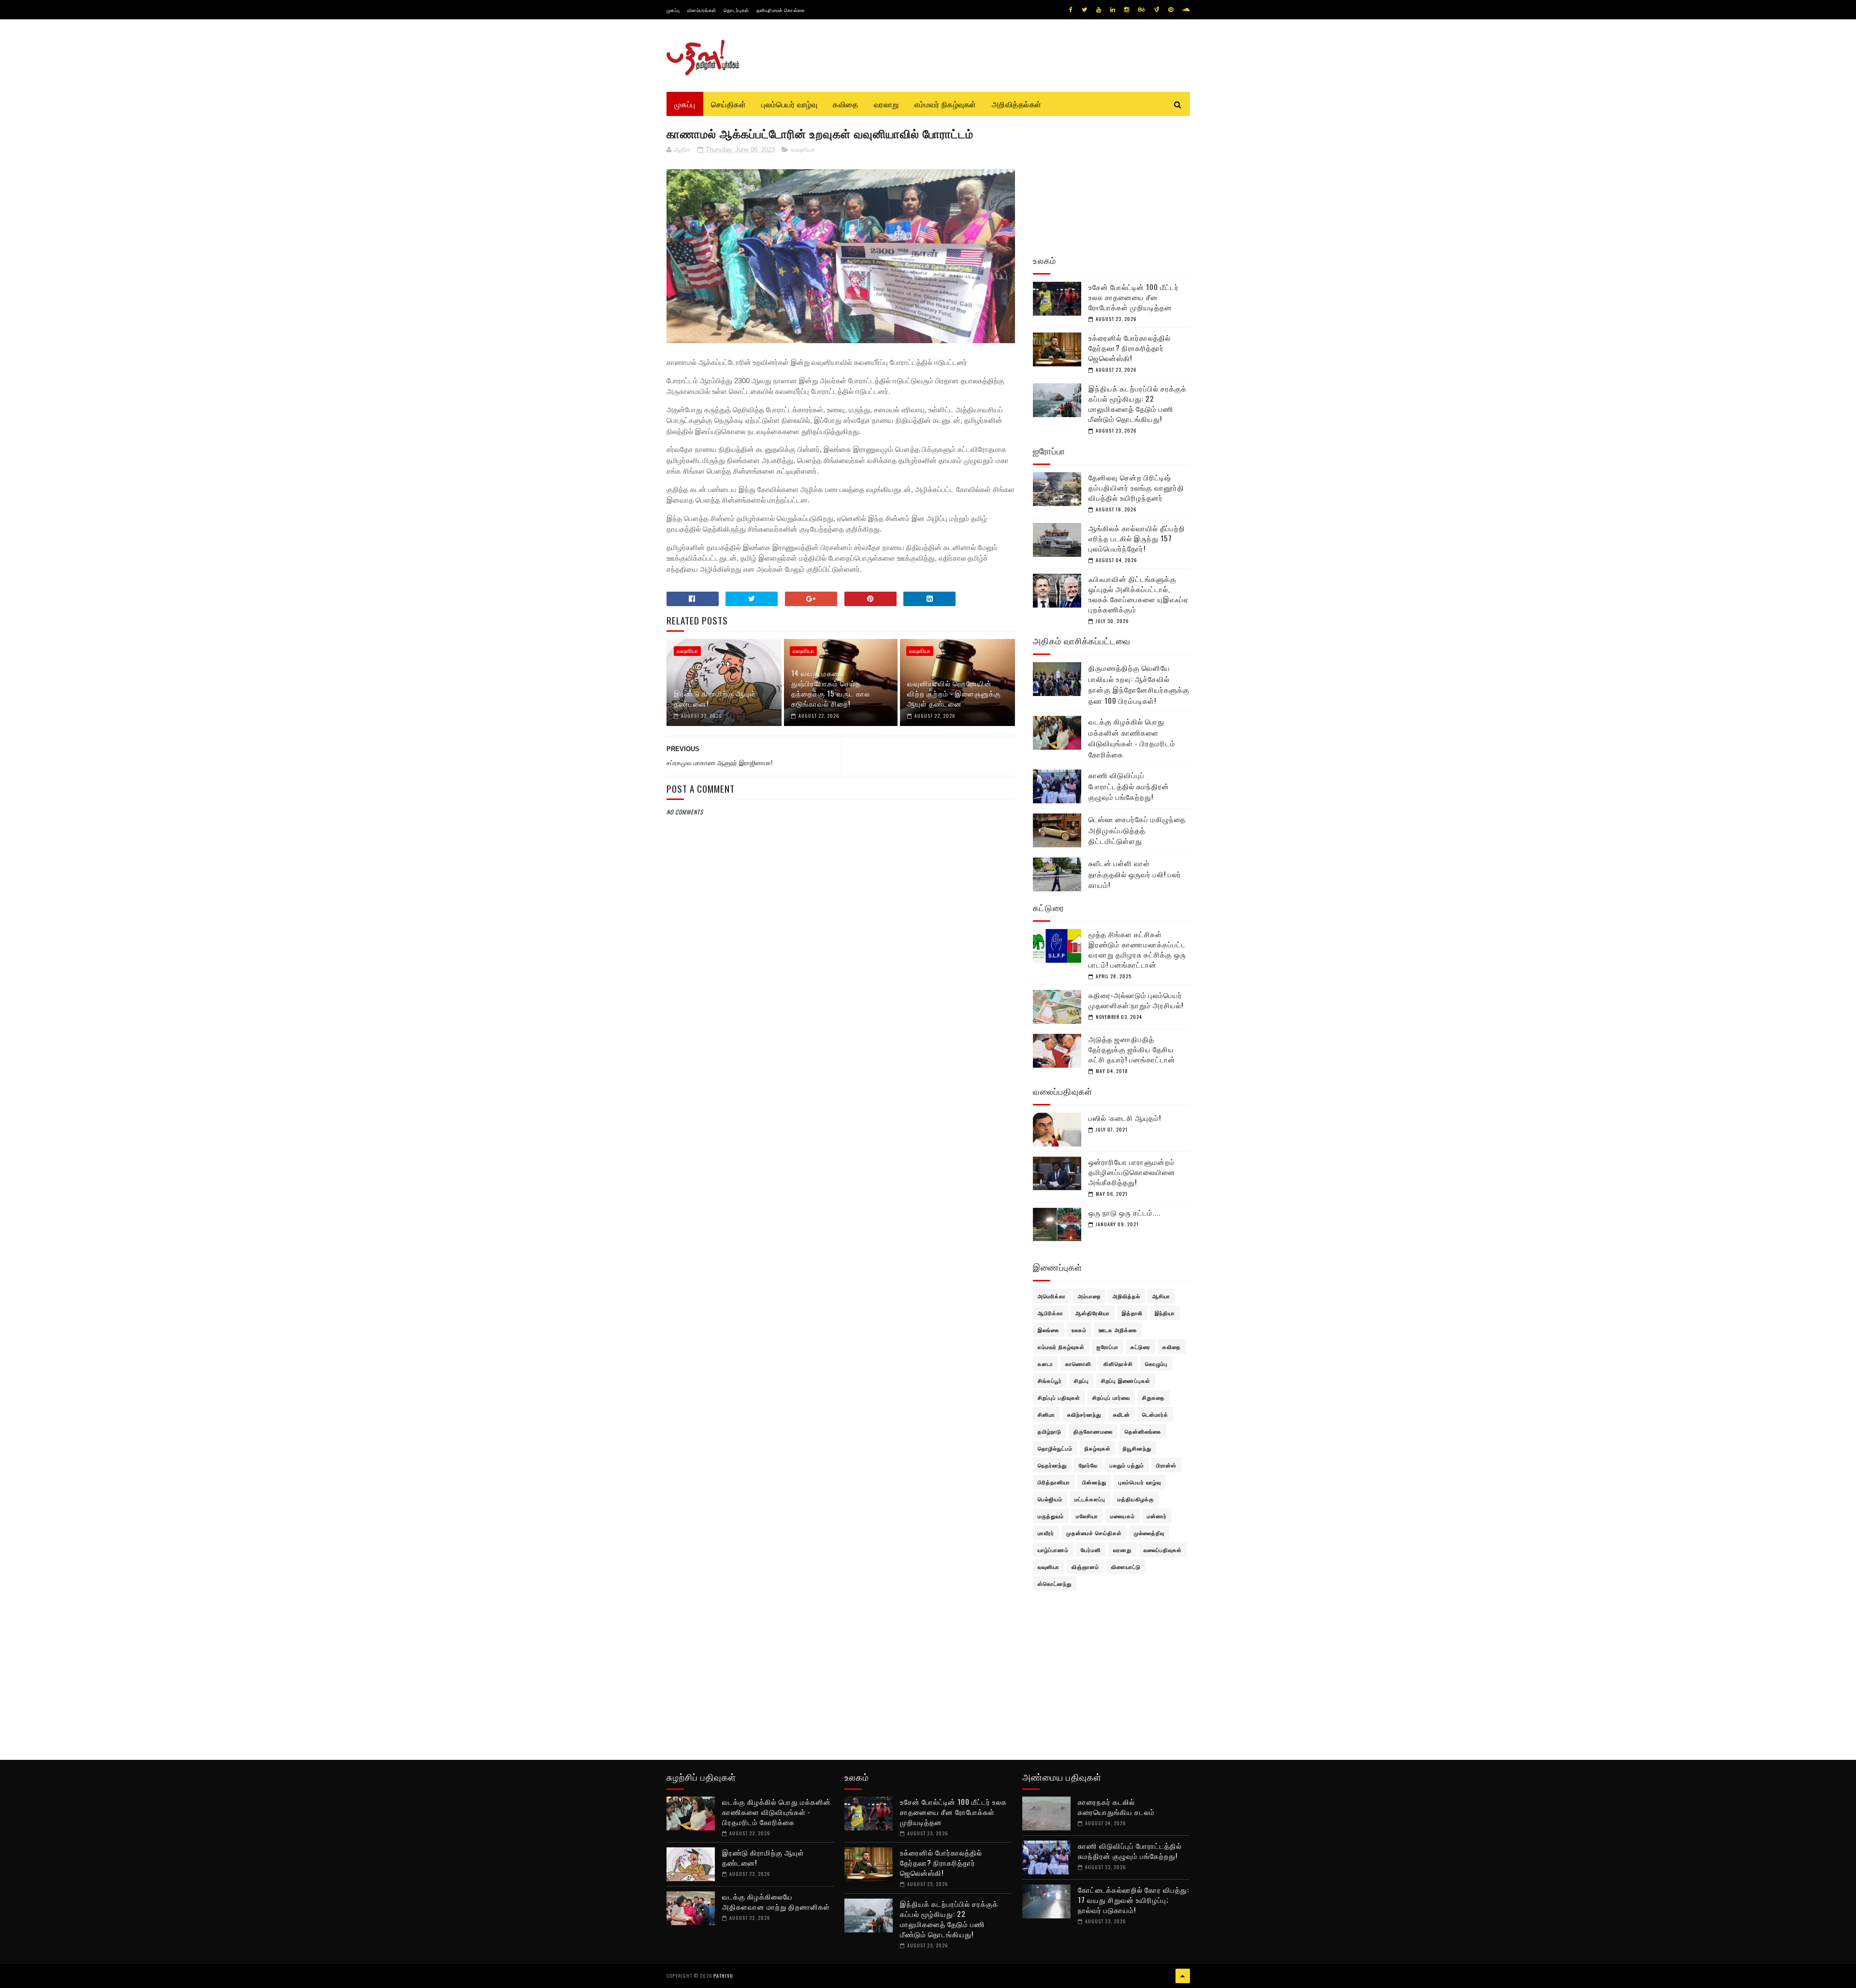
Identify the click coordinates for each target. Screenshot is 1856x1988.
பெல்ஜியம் (1050, 1499)
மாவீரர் (1046, 1533)
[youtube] (1099, 10)
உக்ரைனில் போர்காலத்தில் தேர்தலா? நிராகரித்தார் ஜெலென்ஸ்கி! (1130, 348)
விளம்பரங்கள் (702, 10)
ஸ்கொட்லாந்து (1055, 1583)
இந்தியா (1165, 1313)
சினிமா (1046, 1414)
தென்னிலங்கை (1143, 1431)
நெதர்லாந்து (1052, 1465)
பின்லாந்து (1094, 1482)
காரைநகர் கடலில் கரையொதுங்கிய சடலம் (1116, 1807)
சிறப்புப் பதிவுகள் (1059, 1397)
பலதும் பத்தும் (1127, 1465)
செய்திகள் (729, 104)
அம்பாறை (1089, 1296)
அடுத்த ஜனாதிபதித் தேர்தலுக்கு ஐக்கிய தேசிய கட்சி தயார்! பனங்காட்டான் (1132, 1049)
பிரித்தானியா (1054, 1482)
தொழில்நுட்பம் (1055, 1448)
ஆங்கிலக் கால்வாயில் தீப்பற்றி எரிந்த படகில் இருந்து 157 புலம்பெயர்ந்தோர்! (1137, 538)
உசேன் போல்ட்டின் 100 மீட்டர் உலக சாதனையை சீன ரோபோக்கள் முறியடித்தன (1134, 297)
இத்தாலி (1132, 1313)
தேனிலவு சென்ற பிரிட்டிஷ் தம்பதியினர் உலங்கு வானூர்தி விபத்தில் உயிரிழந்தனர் (1136, 487)
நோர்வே (1088, 1465)
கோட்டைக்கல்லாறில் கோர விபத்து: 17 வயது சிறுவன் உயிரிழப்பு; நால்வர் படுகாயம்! (1133, 1900)
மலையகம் (1123, 1516)
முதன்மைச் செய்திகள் (1094, 1533)
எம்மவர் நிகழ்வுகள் (945, 104)
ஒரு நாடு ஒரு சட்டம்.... (1124, 1212)
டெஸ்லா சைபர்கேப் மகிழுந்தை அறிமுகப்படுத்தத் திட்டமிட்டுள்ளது (1137, 830)
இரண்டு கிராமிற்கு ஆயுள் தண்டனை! (715, 698)
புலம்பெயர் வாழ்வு (789, 104)
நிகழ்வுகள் (1098, 1448)
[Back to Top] (1183, 1976)
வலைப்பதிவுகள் (1163, 1550)
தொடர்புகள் (736, 10)
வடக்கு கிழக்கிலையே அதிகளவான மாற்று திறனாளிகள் (776, 1901)
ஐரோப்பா (1108, 1347)
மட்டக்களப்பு (1090, 1499)
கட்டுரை (1140, 1347)
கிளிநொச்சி (1118, 1364)
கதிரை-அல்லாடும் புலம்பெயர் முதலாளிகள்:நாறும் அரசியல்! (1136, 1000)
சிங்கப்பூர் (1050, 1380)
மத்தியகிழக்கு (1136, 1499)
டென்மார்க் (1155, 1414)
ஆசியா (1161, 1296)
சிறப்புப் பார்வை (1111, 1397)
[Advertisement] (841, 1051)
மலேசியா (1087, 1516)
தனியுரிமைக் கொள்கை (781, 10)
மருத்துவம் (1051, 1516)
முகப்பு (673, 10)
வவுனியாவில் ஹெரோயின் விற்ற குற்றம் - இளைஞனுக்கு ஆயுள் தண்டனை (954, 693)
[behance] (1142, 10)
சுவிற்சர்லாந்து (1084, 1414)
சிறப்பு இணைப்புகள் (1126, 1380)
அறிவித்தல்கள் (1017, 104)
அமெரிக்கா (1052, 1296)
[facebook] (1071, 10)
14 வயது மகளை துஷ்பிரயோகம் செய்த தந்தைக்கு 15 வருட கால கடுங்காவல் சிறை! (831, 688)
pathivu (723, 1976)
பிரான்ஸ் (1166, 1465)
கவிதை (846, 104)
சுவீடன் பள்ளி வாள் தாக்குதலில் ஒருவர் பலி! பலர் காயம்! (1135, 874)
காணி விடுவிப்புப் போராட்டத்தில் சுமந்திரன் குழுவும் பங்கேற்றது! (1129, 786)
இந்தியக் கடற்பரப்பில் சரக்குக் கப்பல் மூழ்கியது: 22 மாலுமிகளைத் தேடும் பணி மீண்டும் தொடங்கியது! (1138, 403)
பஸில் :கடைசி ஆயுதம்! (1125, 1117)
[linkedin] (1113, 10)
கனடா (1045, 1364)
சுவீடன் (1122, 1414)
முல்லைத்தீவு (1149, 1533)
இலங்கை (1049, 1330)
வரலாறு (886, 104)
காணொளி (1078, 1364)
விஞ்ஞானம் (1085, 1567)
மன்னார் (1157, 1516)
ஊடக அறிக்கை (1118, 1330)
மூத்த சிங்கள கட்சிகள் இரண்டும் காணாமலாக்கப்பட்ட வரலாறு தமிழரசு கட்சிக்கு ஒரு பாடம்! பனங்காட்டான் (1137, 949)
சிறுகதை (1153, 1397)
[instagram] (1127, 10)
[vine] (1157, 10)
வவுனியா (803, 150)
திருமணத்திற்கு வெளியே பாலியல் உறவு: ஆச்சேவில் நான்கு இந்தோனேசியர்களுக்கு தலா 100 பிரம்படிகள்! (1139, 684)
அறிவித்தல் (1126, 1296)
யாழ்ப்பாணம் (1053, 1550)
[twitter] (1084, 10)
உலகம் (1079, 1330)
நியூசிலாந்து (1137, 1448)
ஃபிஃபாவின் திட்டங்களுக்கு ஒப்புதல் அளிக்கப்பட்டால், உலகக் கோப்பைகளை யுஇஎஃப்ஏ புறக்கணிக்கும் (1138, 594)
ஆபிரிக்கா (1051, 1313)
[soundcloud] (1186, 10)
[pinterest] (1171, 10)
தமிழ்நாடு (1050, 1431)
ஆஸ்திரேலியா (1093, 1313)
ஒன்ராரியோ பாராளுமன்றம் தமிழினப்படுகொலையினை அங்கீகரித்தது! (1132, 1172)
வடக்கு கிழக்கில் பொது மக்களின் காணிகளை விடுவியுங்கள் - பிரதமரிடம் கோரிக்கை (1132, 738)
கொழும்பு (1156, 1364)
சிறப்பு (1081, 1380)
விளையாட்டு (1126, 1567)
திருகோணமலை (1093, 1431)
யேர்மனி (1091, 1550)
